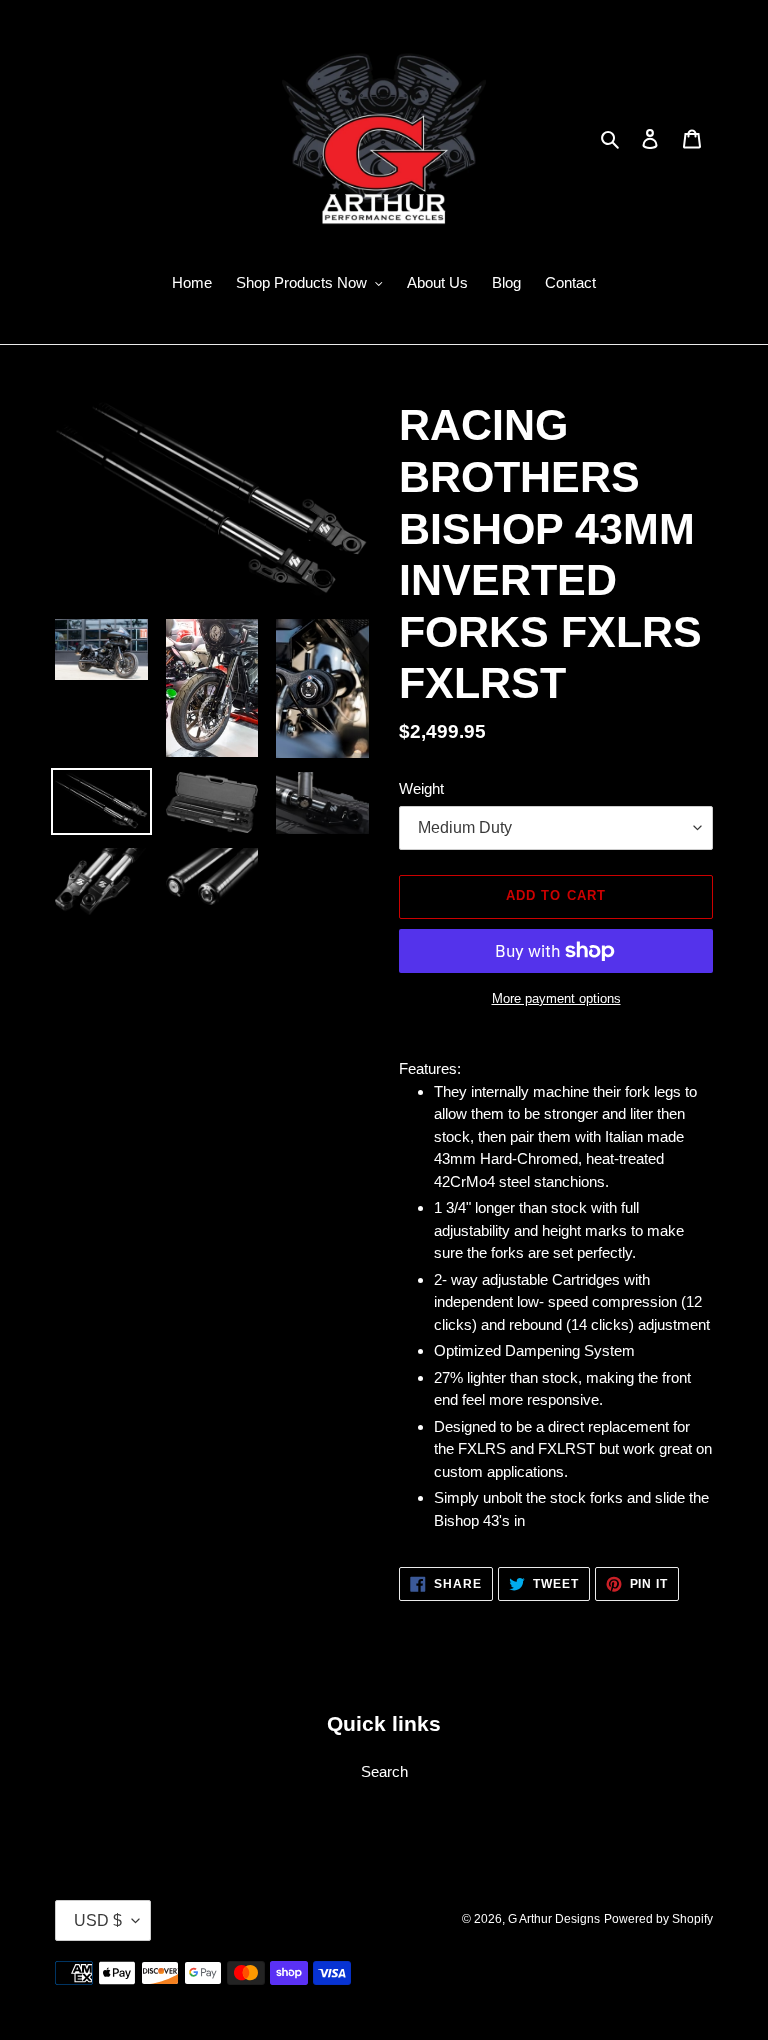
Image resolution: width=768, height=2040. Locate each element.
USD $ (98, 1920)
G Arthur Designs (554, 1919)
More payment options (556, 998)
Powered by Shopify (658, 1919)
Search (384, 1771)
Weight (421, 788)
